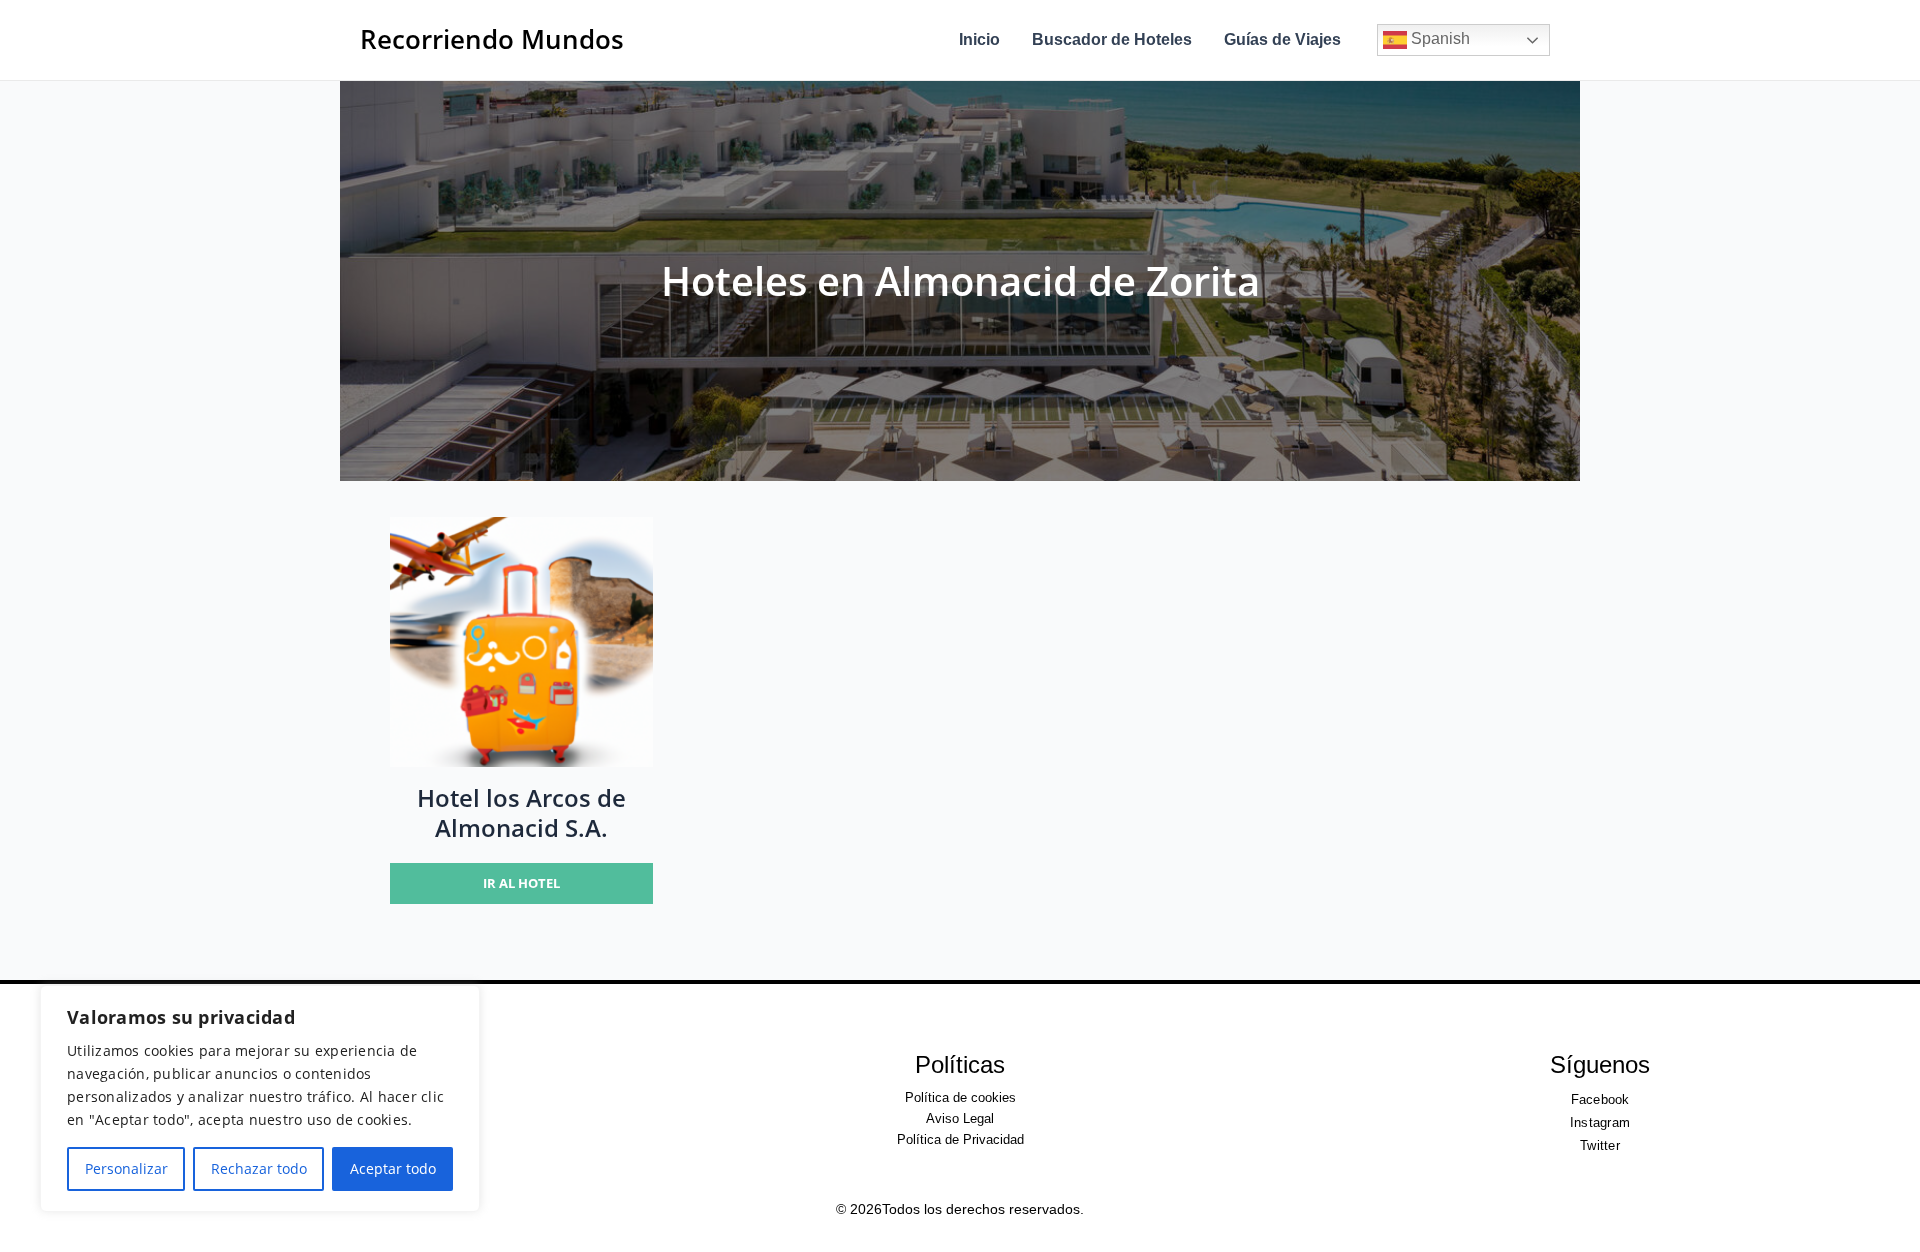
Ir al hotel (521, 883)
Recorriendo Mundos (492, 39)
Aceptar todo (393, 1168)
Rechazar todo (259, 1168)
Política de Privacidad (960, 1139)
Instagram (1600, 1122)
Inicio (979, 39)
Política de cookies (960, 1097)
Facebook (1600, 1099)
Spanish (1438, 38)
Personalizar (126, 1168)
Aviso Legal (960, 1118)
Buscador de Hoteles (1112, 39)
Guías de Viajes (1282, 39)
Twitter (1600, 1145)
